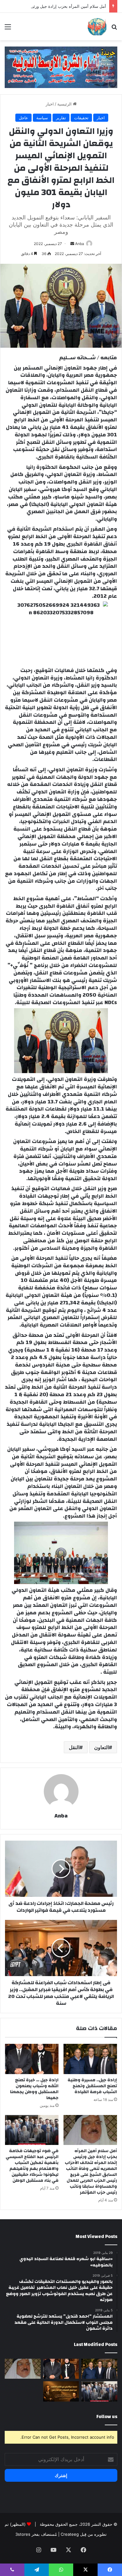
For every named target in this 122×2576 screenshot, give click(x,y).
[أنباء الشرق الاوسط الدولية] (97, 27)
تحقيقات (81, 118)
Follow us (107, 2417)
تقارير (61, 118)
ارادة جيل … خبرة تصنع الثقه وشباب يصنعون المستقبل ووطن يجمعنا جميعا (34, 2089)
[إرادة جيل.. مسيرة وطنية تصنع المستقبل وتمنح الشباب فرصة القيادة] (90, 2059)
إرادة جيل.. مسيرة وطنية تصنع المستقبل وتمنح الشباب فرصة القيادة (92, 2086)
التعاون (102, 1747)
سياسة (42, 118)
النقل (74, 1747)
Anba (80, 244)
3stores (23, 2534)
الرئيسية (65, 104)
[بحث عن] (114, 29)
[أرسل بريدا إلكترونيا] (72, 244)
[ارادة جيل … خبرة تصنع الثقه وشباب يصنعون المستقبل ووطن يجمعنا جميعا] (32, 2059)
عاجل (23, 118)
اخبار (50, 104)
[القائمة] (8, 29)
